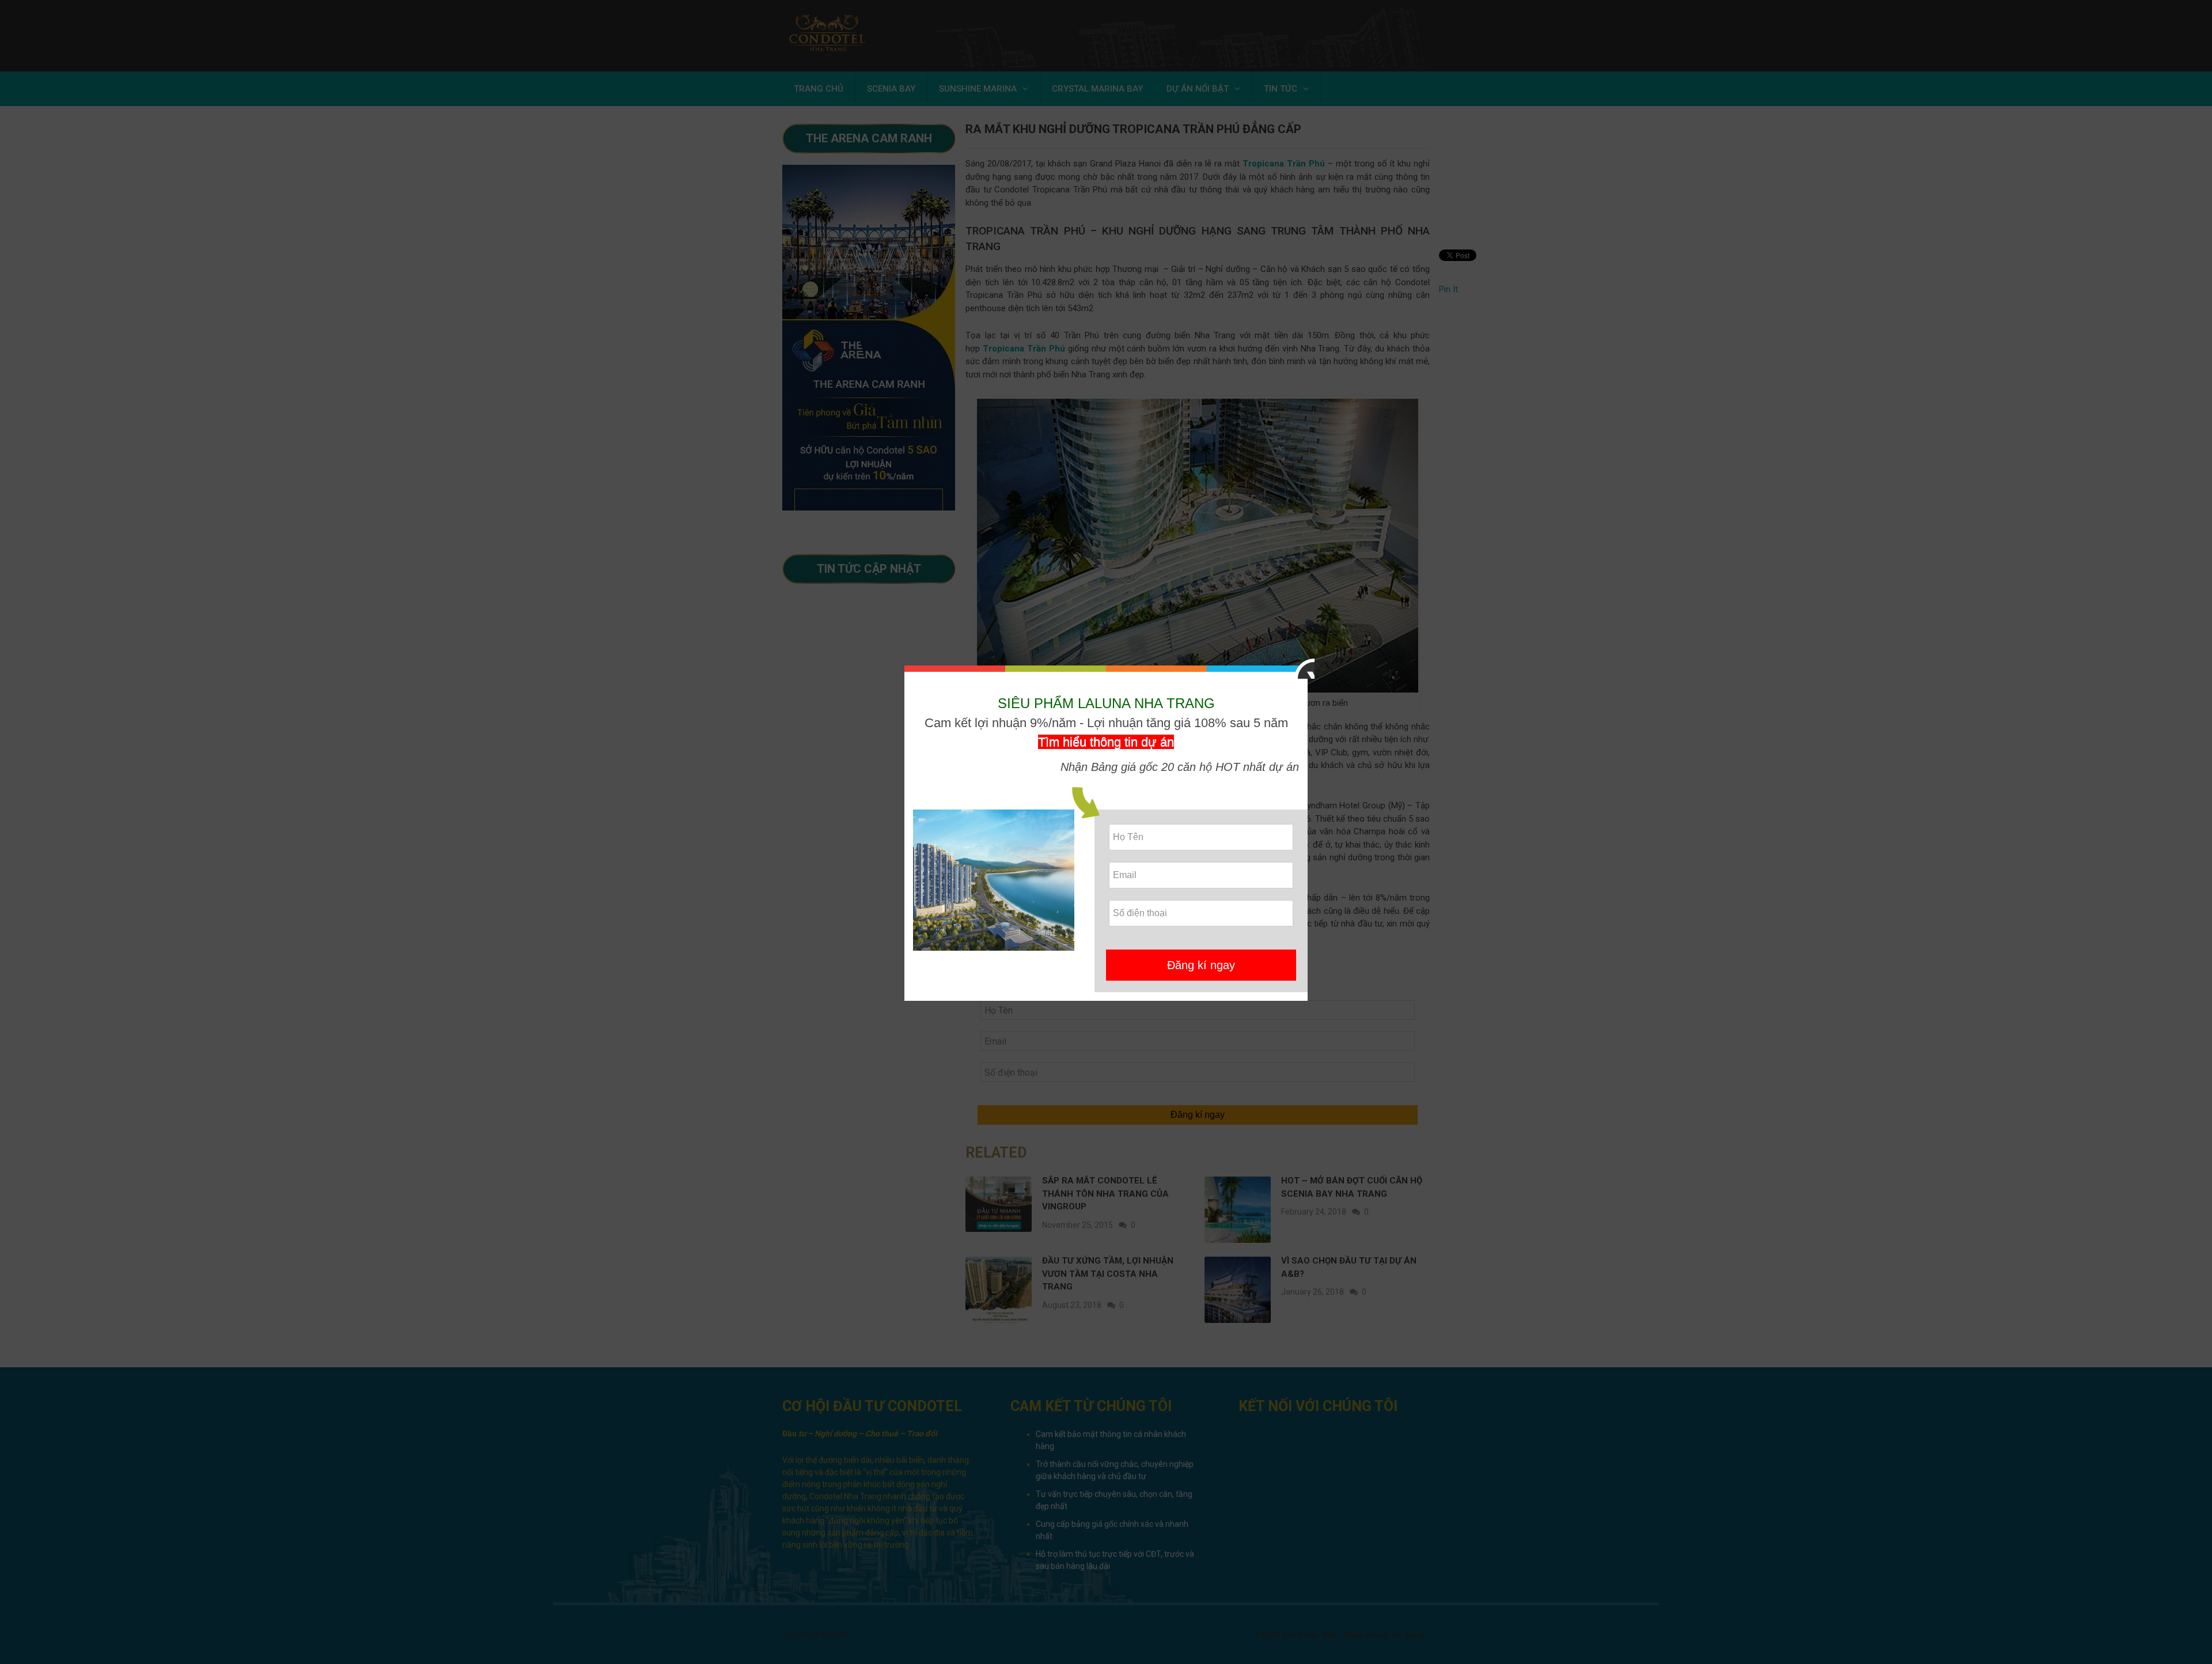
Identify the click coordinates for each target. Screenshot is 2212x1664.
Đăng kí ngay (1201, 965)
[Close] (1304, 669)
